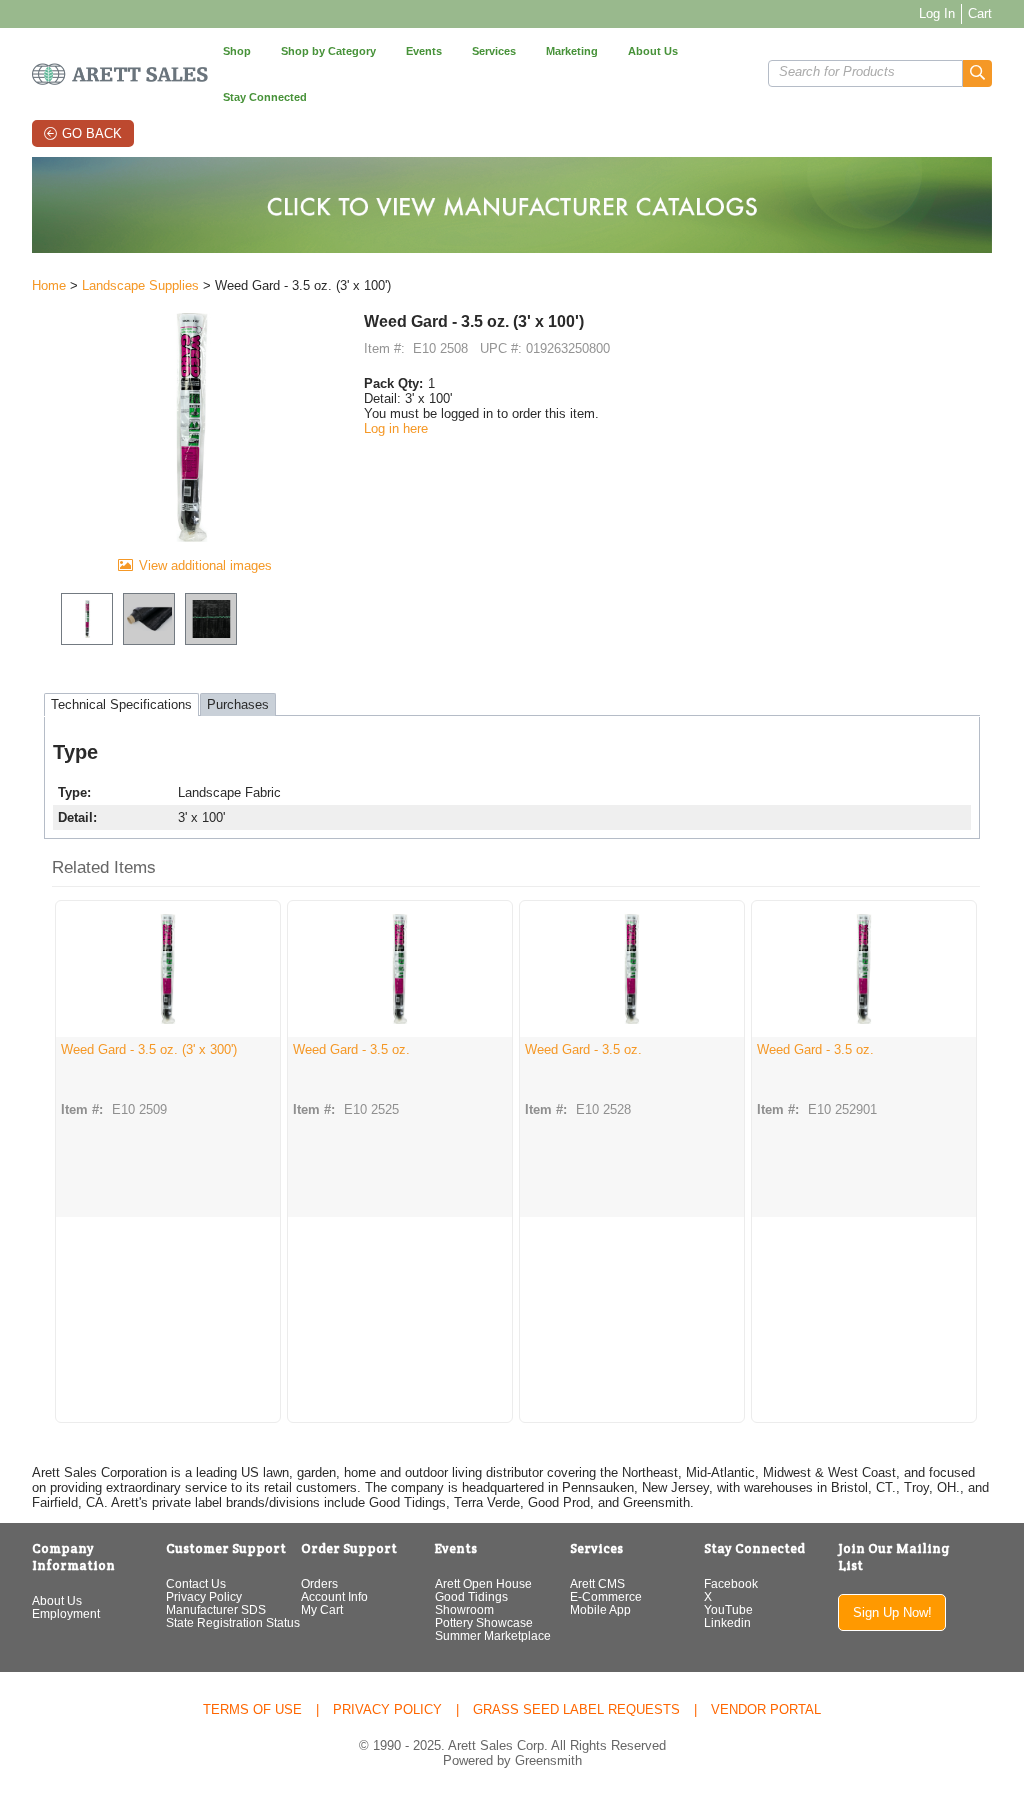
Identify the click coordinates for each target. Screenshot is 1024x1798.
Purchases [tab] (238, 704)
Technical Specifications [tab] (121, 704)
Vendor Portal (766, 1709)
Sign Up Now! (892, 1612)
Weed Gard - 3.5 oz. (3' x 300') (149, 1049)
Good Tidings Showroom (471, 1603)
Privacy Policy (204, 1596)
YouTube (728, 1609)
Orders (319, 1583)
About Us (57, 1600)
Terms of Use (252, 1709)
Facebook (731, 1583)
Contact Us (196, 1583)
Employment (66, 1613)
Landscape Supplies (140, 285)
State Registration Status (233, 1622)
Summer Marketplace (493, 1635)
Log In (937, 13)
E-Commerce (606, 1596)
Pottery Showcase (484, 1622)
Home (49, 285)
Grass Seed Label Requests (576, 1709)
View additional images (205, 565)
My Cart (322, 1609)
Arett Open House (483, 1583)
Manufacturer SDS (216, 1609)
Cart (980, 13)
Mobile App (600, 1609)
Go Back (92, 133)
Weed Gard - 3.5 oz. (351, 1049)
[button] (977, 73)
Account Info (334, 1596)
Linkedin (727, 1622)
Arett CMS (597, 1583)
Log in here (396, 428)
